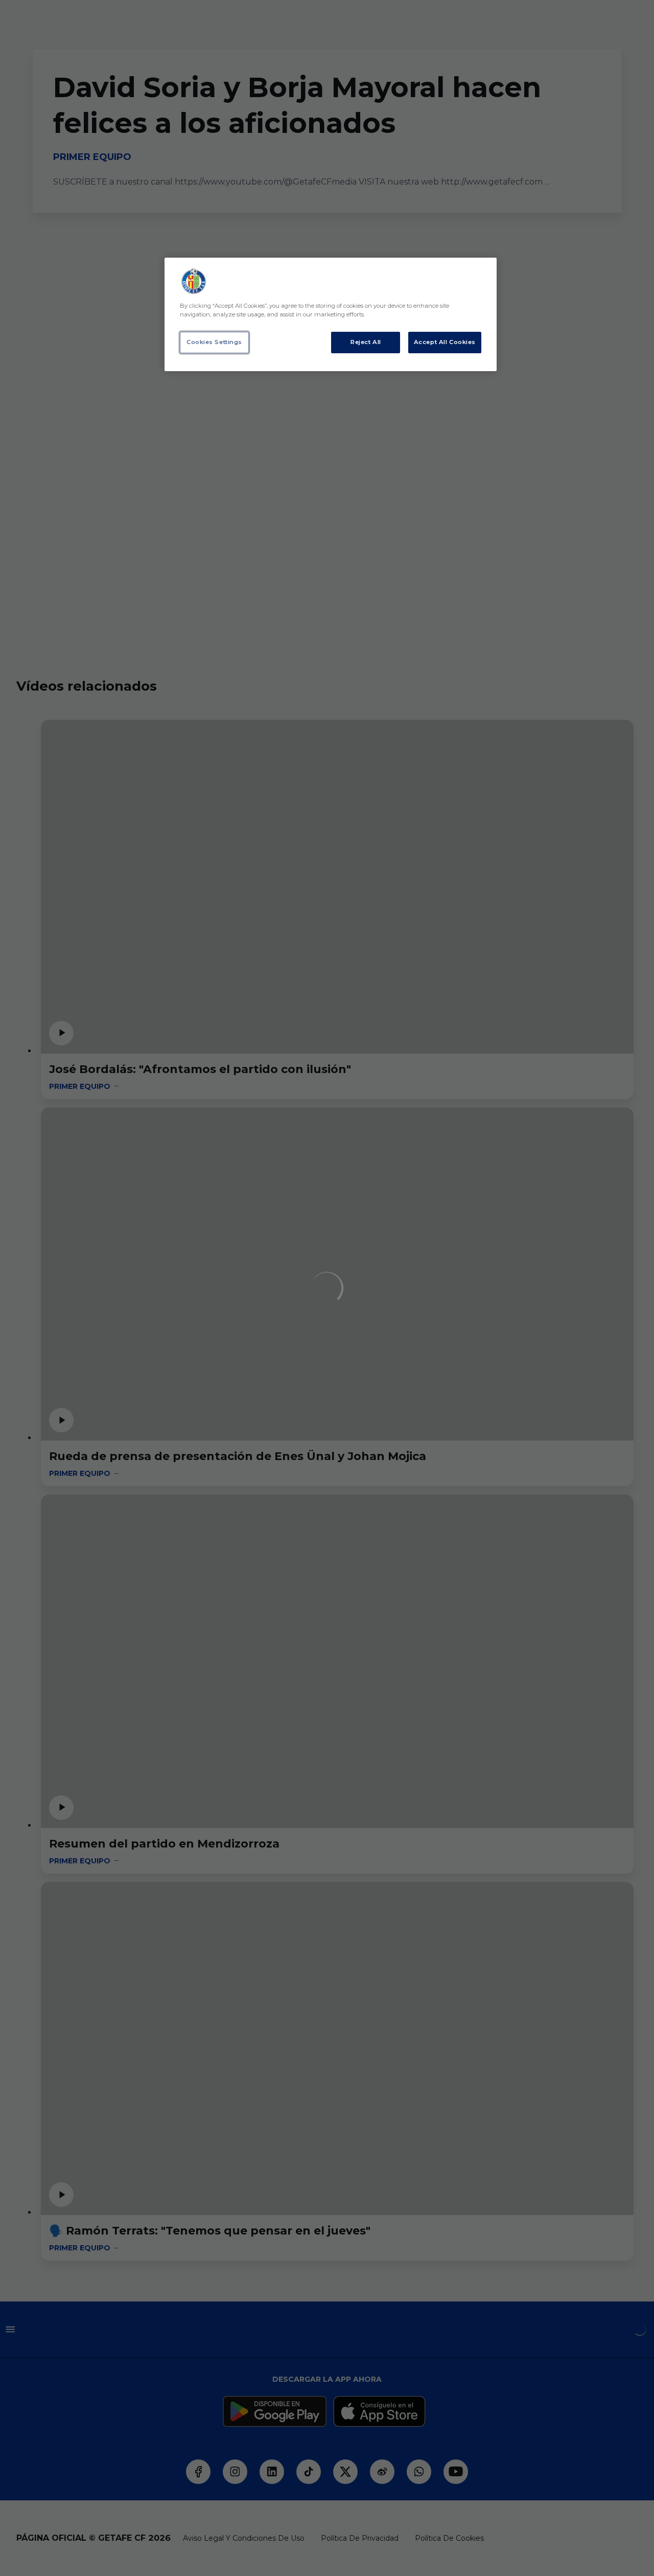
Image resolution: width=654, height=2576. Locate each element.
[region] (331, 314)
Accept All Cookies (445, 342)
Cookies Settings (214, 342)
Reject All (366, 342)
